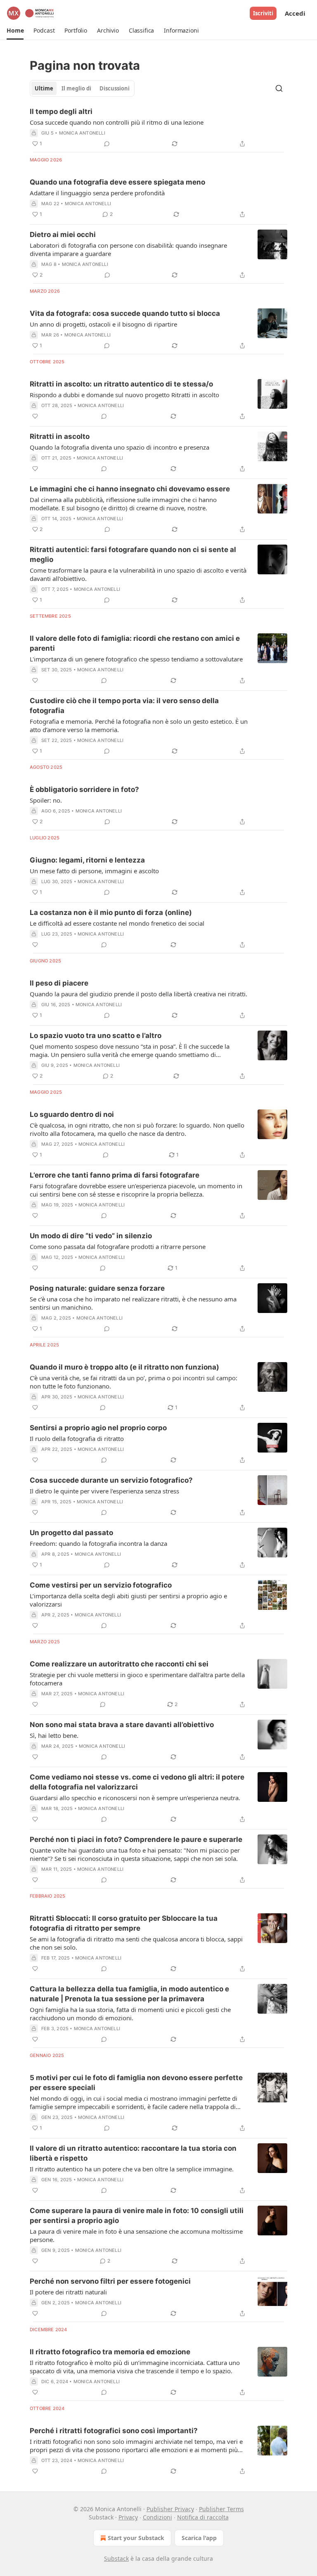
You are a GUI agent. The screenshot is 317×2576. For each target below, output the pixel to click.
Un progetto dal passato (71, 1533)
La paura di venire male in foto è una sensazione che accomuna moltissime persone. (136, 2235)
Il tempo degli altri (61, 111)
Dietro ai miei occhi (63, 235)
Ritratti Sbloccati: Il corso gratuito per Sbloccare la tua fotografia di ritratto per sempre (124, 1923)
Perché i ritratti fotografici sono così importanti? (114, 2431)
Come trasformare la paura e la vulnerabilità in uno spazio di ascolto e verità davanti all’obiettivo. (138, 574)
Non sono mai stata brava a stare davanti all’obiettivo (122, 1725)
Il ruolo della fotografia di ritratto (77, 1438)
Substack (116, 2558)
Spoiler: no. (46, 800)
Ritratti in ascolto (60, 436)
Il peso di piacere (59, 983)
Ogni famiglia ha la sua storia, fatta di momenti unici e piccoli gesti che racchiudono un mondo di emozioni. (130, 2014)
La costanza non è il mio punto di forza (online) (111, 912)
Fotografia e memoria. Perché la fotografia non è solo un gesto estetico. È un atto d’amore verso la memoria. (139, 725)
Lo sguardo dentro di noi (72, 1114)
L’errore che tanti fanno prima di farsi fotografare (115, 1175)
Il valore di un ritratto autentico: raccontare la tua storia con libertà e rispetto (133, 2153)
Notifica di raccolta (203, 2517)
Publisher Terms (221, 2509)
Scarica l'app (199, 2538)
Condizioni (157, 2517)
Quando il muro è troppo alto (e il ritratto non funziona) (124, 1367)
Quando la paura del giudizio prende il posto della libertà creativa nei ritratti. (138, 994)
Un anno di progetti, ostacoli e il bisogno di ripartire (103, 324)
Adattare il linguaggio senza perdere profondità (97, 193)
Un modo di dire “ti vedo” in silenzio (91, 1236)
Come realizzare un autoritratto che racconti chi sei (119, 1664)
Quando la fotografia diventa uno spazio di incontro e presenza (119, 447)
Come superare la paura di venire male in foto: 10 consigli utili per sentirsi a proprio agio (137, 2216)
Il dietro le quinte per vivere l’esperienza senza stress (104, 1491)
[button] (15, 31)
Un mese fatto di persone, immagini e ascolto (94, 871)
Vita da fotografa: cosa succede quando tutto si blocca (125, 313)
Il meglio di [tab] (76, 88)
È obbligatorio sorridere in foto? (84, 789)
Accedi (295, 13)
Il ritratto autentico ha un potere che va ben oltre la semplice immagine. (132, 2169)
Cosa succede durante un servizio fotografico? (111, 1480)
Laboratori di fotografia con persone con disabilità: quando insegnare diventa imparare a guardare (128, 249)
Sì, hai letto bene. (54, 1735)
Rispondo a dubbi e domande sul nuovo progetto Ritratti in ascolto (124, 395)
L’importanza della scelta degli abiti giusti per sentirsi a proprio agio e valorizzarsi (128, 1600)
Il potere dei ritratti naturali (68, 2292)
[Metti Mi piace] (35, 416)
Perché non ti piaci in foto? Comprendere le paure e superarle (136, 1839)
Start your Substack (136, 2538)
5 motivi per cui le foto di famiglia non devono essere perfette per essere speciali (136, 2083)
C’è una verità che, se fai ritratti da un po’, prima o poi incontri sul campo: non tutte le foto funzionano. (134, 1382)
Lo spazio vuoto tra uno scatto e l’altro (96, 1036)
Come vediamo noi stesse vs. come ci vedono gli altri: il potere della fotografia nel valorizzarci (137, 1782)
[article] (158, 128)
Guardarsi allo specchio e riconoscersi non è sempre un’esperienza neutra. (135, 1798)
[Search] (279, 88)
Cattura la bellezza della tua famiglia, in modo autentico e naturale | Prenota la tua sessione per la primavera (129, 1994)
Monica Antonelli (82, 133)
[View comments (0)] (107, 144)
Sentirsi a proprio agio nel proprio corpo (98, 1428)
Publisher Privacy (170, 2509)
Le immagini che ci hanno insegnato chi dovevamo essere (130, 489)
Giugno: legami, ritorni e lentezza (87, 860)
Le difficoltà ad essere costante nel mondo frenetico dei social (117, 923)
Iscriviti (263, 13)
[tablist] (82, 88)
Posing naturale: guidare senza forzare (97, 1288)
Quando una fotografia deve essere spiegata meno (117, 182)
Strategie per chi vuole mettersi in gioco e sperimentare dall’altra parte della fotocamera (137, 1679)
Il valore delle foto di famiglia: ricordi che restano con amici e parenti (135, 643)
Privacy (128, 2517)
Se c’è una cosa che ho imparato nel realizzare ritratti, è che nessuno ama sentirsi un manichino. (133, 1303)
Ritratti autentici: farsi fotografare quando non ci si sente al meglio (133, 555)
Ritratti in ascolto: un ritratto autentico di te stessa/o (121, 384)
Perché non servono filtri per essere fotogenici (110, 2281)
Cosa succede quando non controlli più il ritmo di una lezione (117, 122)
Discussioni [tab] (115, 88)
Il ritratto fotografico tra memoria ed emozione (110, 2352)
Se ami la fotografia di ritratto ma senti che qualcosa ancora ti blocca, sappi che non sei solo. (136, 1943)
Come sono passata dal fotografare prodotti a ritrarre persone (118, 1247)
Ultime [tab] (44, 88)
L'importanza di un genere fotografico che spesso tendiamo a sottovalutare (136, 659)
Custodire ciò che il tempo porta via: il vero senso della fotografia (124, 706)
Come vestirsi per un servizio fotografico (101, 1585)
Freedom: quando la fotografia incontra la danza (98, 1543)
